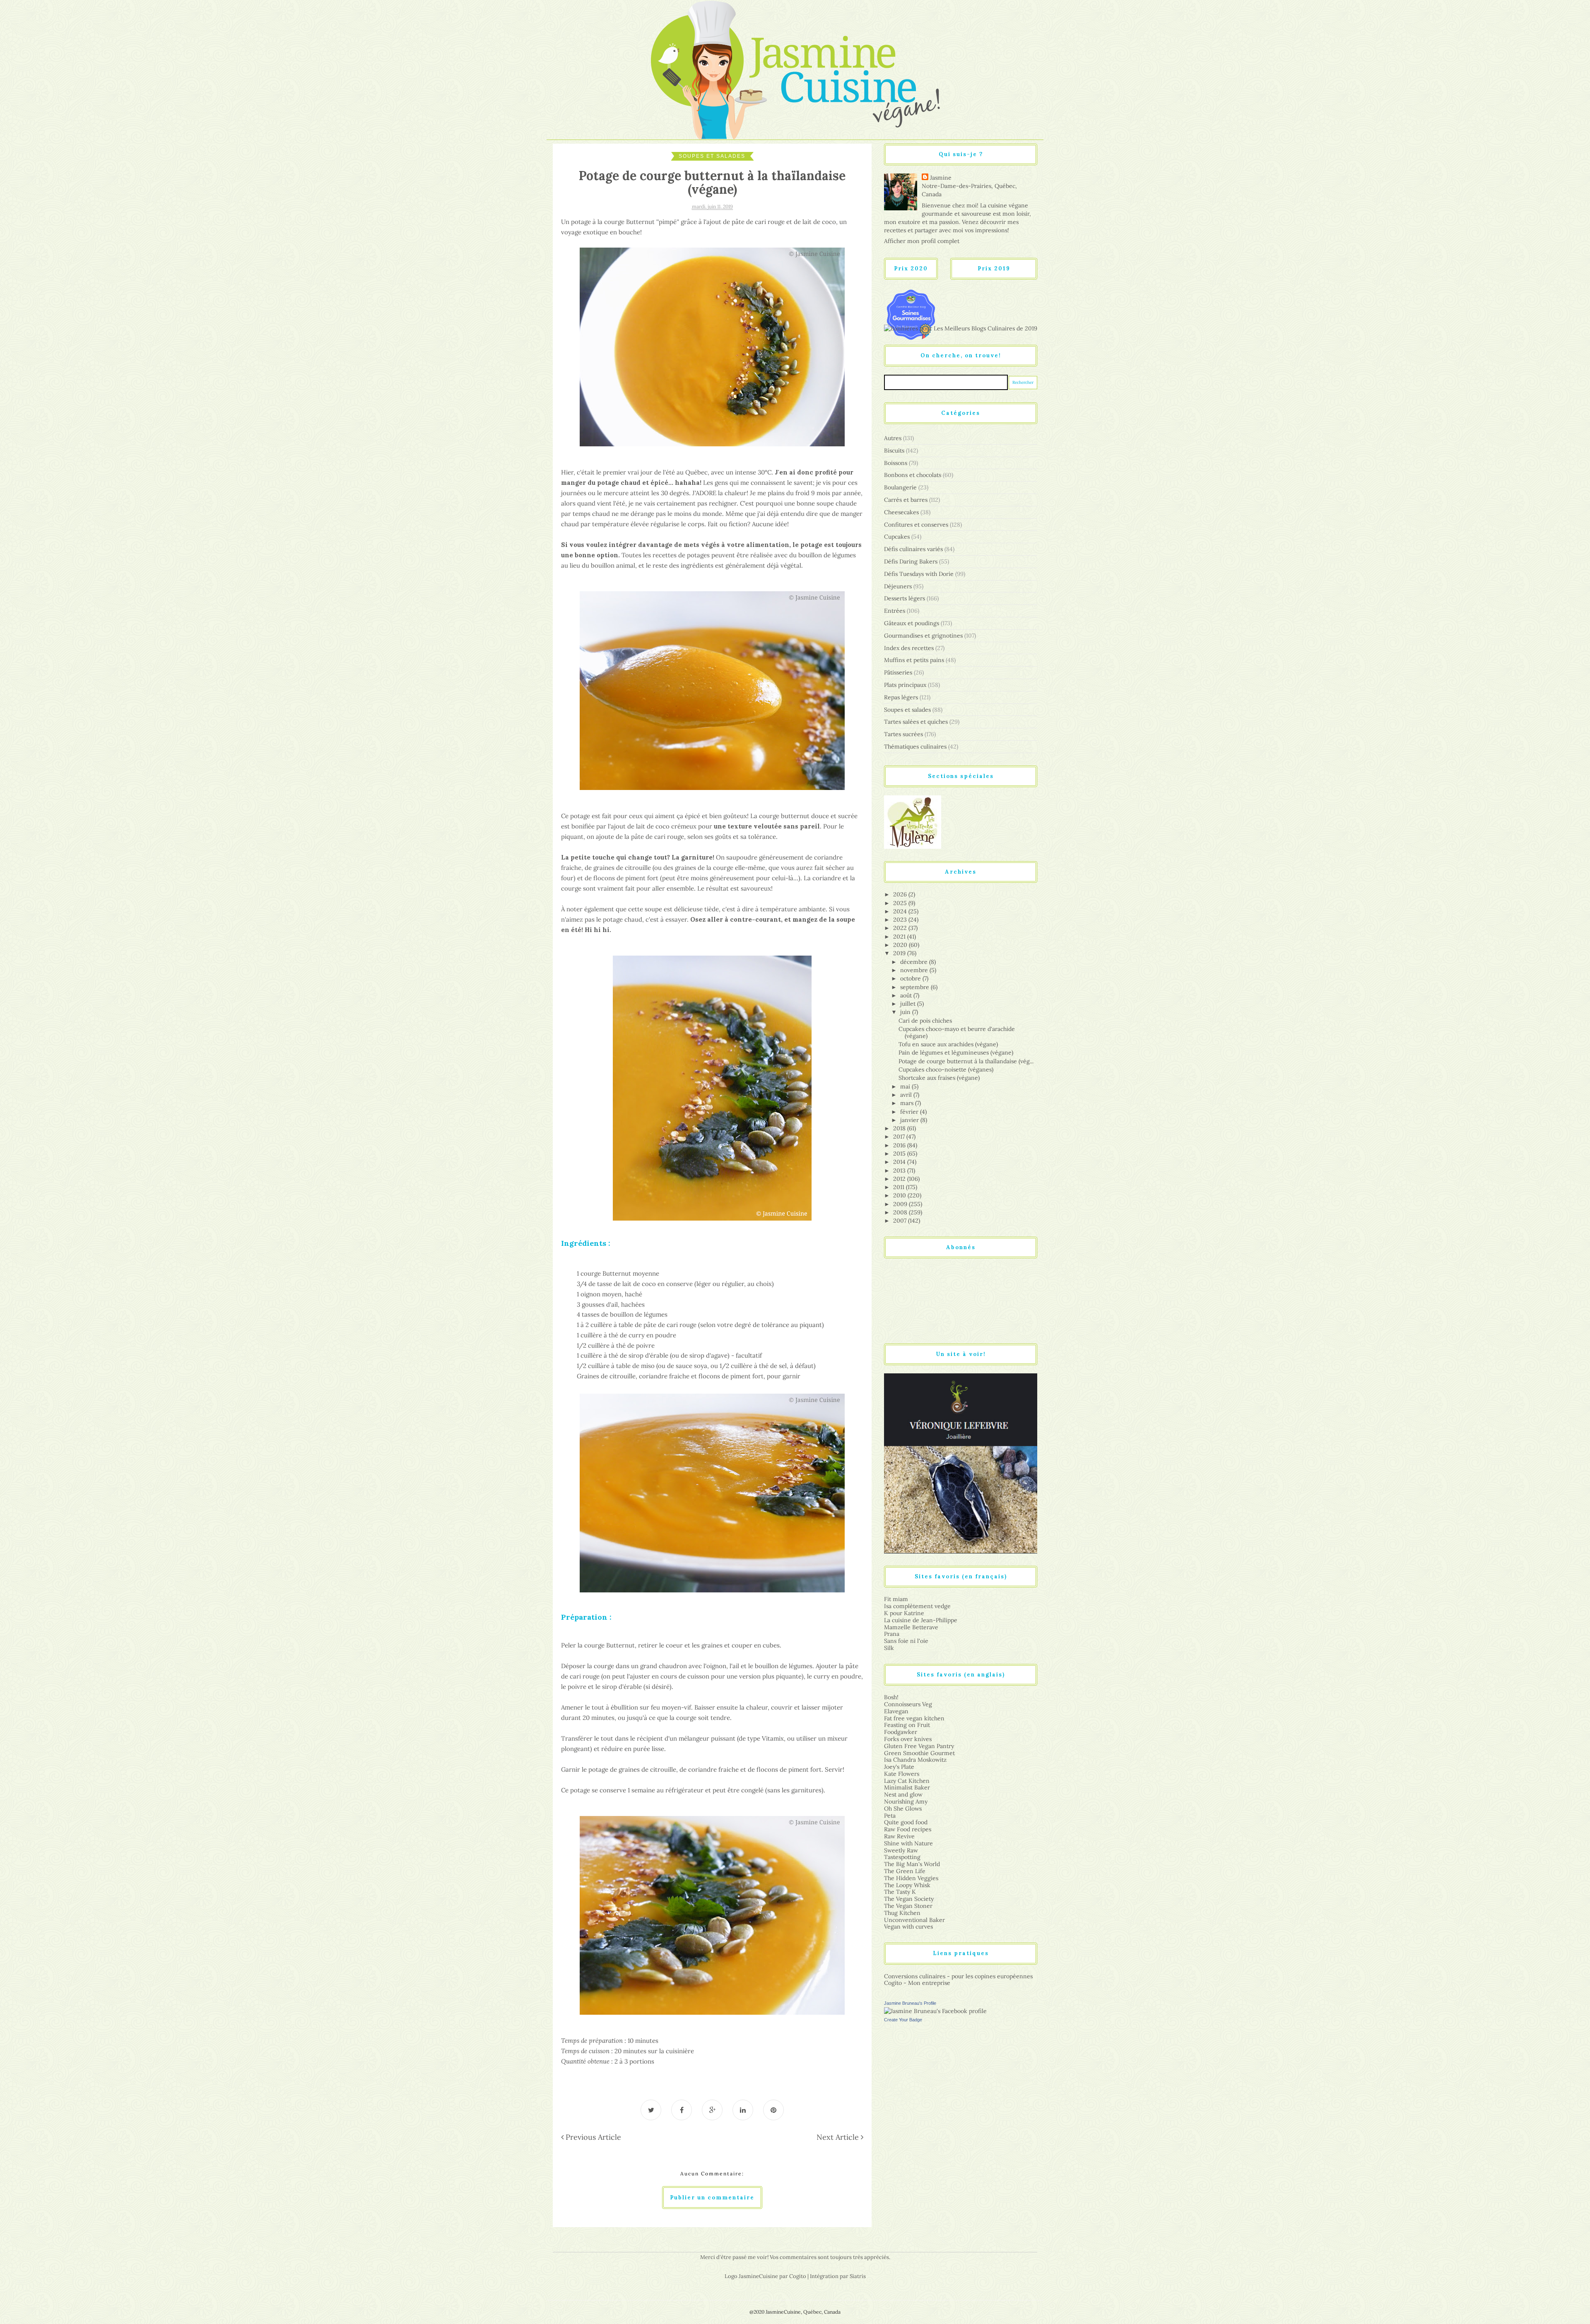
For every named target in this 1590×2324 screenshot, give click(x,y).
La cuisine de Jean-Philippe (921, 1620)
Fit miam (896, 1599)
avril (907, 1095)
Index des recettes (909, 648)
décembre (915, 962)
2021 (900, 937)
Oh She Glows (903, 1809)
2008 (901, 1212)
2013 (900, 1170)
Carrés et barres (906, 500)
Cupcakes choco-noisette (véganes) (946, 1069)
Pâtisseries (898, 672)
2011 (900, 1187)
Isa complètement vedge (917, 1606)
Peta (890, 1816)
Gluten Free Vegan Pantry (919, 1746)
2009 (901, 1204)
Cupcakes (897, 537)
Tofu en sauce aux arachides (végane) (948, 1044)
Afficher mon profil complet (922, 241)
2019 (900, 953)
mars (908, 1103)
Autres (893, 438)
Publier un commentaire (712, 2198)
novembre (915, 970)
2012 (900, 1179)
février (910, 1112)
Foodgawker (901, 1732)
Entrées (895, 611)
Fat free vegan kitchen (914, 1718)
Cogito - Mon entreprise (917, 1983)
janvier (910, 1120)
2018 (900, 1128)
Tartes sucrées (903, 734)
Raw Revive (899, 1836)
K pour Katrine (904, 1613)
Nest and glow (903, 1794)
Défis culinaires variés (913, 549)
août (907, 995)
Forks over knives (908, 1739)
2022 (901, 928)
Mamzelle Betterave (911, 1627)
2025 (901, 903)
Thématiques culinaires (915, 747)
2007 (901, 1221)
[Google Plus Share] (712, 2110)
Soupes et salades (712, 156)
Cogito (798, 2276)
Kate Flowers (902, 1774)
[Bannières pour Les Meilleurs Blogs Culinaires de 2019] (961, 328)
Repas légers (901, 697)
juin (906, 1012)
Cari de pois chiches (925, 1021)
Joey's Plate (899, 1767)
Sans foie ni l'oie (906, 1641)
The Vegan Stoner (908, 1906)
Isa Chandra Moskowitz (915, 1760)
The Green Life (905, 1871)
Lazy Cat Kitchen (907, 1781)
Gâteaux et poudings (912, 623)
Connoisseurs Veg (908, 1704)
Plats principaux (905, 685)
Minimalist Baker (907, 1787)
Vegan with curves (908, 1927)
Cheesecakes (901, 512)
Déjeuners (898, 586)
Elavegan (896, 1711)
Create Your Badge (903, 2020)
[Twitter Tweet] (651, 2110)
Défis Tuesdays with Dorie (919, 574)
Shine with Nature (908, 1843)
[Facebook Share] (682, 2110)
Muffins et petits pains (914, 660)
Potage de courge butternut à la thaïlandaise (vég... (966, 1061)
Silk (889, 1648)
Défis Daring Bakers (911, 561)
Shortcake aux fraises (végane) (939, 1078)
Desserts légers (905, 598)
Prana (892, 1634)
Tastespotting (902, 1857)
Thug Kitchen (902, 1913)
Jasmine (941, 178)
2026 (901, 894)
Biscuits (894, 450)
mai (906, 1086)
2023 (901, 920)
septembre (915, 987)
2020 (901, 945)
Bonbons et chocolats (913, 475)
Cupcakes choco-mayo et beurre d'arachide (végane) (957, 1032)
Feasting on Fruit (907, 1725)
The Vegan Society (909, 1899)
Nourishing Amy (906, 1801)
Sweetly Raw (901, 1850)
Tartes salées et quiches (916, 722)
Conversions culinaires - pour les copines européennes (958, 1976)
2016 (900, 1145)
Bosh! (891, 1697)
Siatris (858, 2276)
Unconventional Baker (914, 1920)
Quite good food (906, 1822)
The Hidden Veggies (911, 1878)
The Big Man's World (912, 1864)
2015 (900, 1154)
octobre (911, 978)
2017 (900, 1137)
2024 (901, 911)
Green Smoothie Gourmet (919, 1753)
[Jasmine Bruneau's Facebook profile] (935, 2011)
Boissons (896, 463)
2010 (900, 1195)
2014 (900, 1162)
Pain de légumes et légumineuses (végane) (956, 1052)
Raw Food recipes (908, 1829)
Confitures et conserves (916, 525)
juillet (909, 1004)
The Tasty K (900, 1892)
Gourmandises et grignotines (923, 636)
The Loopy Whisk (907, 1885)
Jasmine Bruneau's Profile (910, 2003)
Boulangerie (900, 487)
